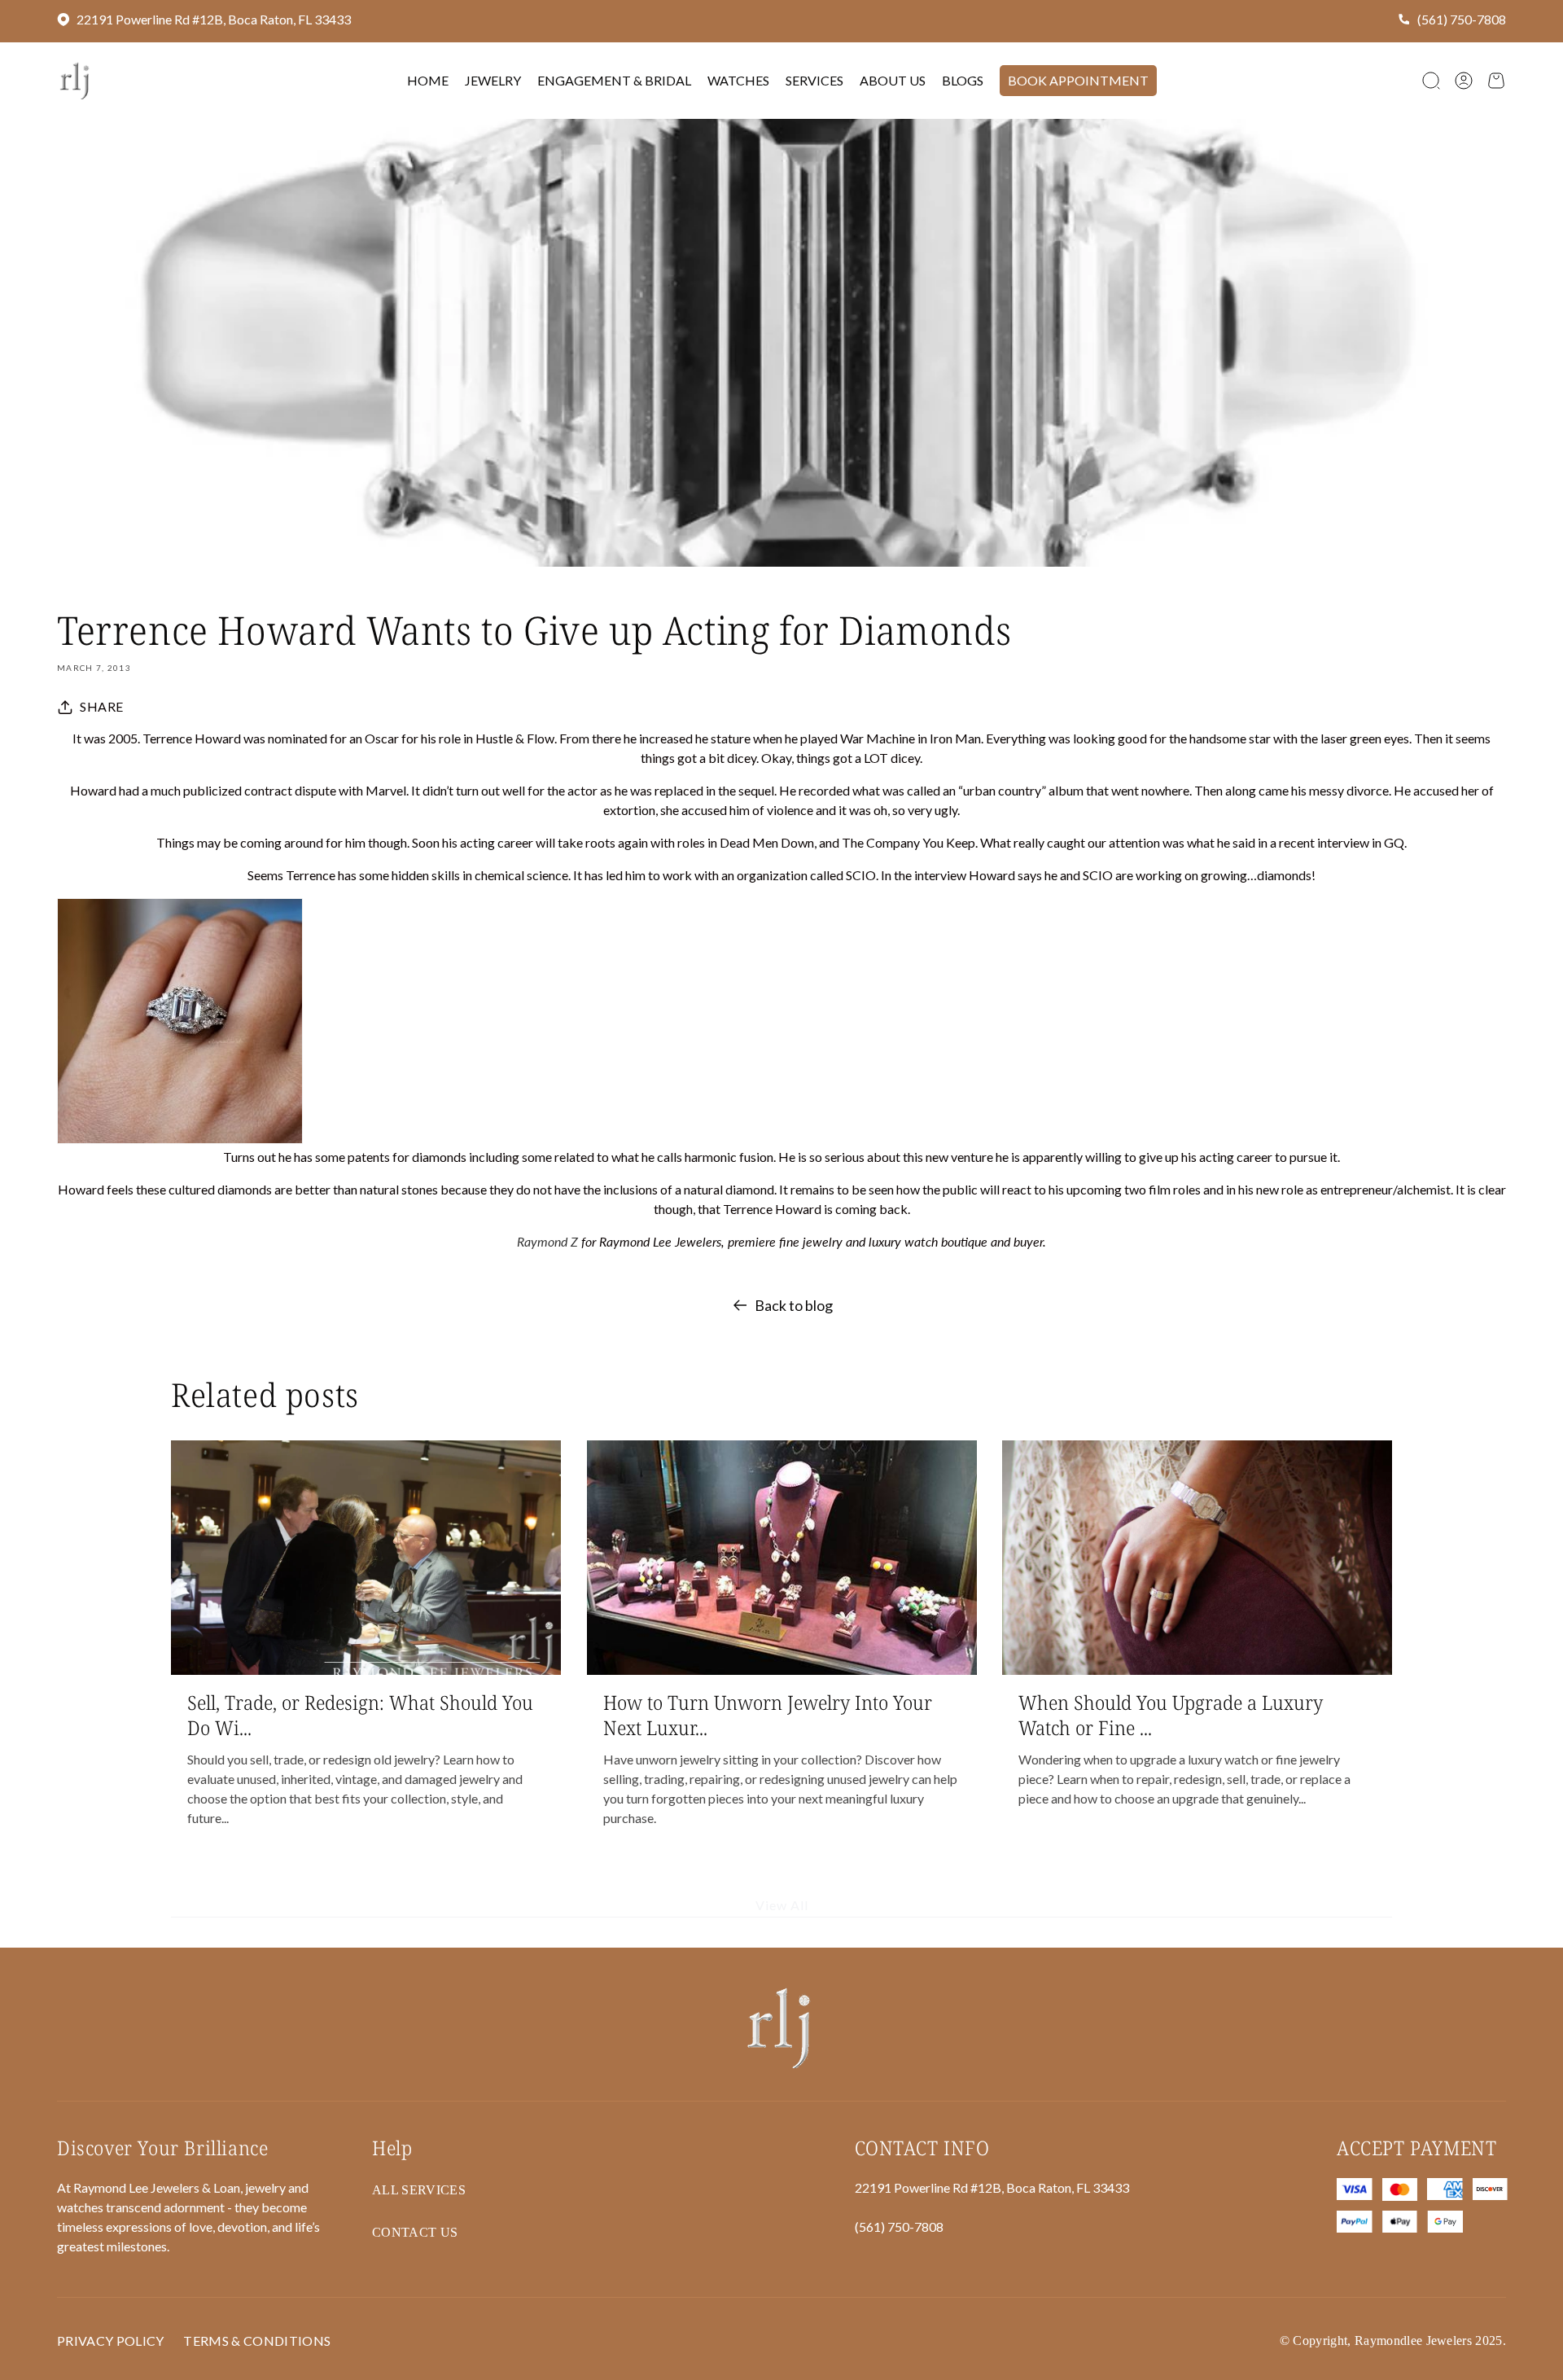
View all (782, 1906)
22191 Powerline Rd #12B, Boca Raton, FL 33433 (214, 19)
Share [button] (102, 706)
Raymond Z (547, 1241)
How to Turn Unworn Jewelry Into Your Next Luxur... (768, 1715)
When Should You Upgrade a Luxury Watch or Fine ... (1171, 1715)
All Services (419, 2190)
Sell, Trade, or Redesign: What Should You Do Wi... (360, 1715)
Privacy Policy (110, 2341)
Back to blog (794, 1305)
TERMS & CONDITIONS (257, 2341)
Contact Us (415, 2232)
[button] (1431, 81)
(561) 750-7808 (1462, 19)
